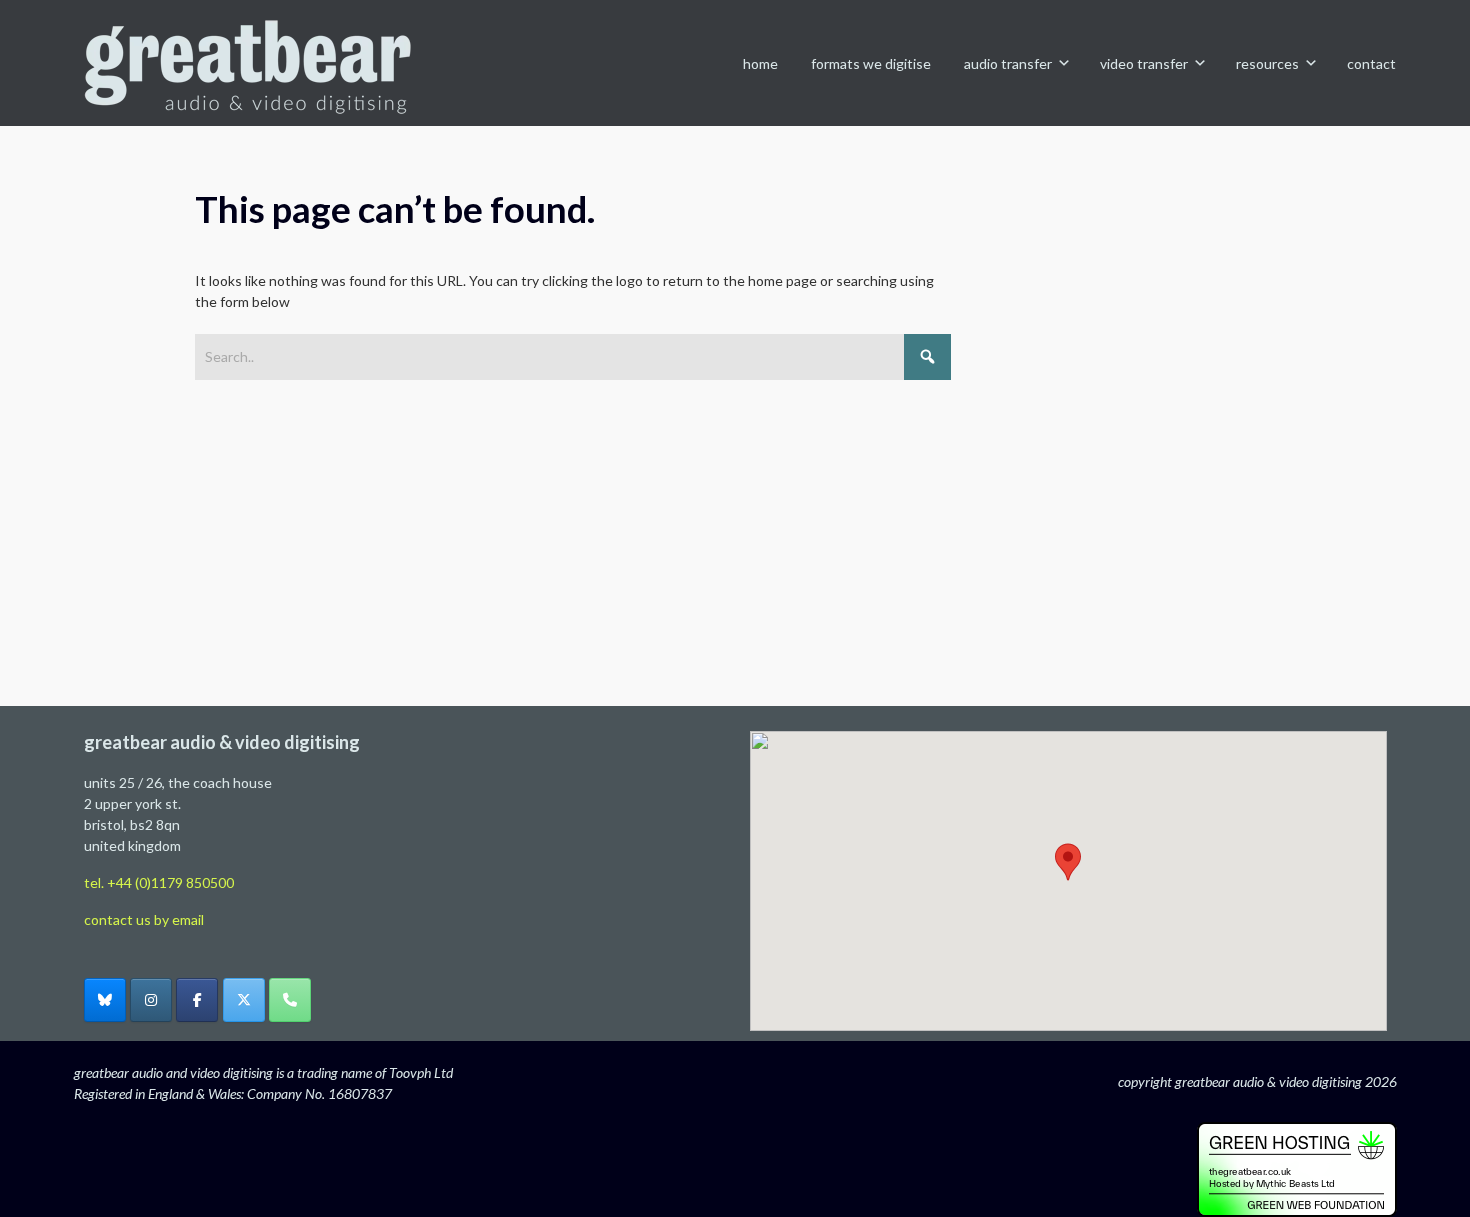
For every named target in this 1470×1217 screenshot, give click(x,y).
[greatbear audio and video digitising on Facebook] (197, 1000)
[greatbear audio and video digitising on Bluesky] (105, 1000)
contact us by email (144, 919)
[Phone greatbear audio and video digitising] (290, 1000)
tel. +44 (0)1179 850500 (159, 882)
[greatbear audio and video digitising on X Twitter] (244, 1000)
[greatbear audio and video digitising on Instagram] (151, 1000)
